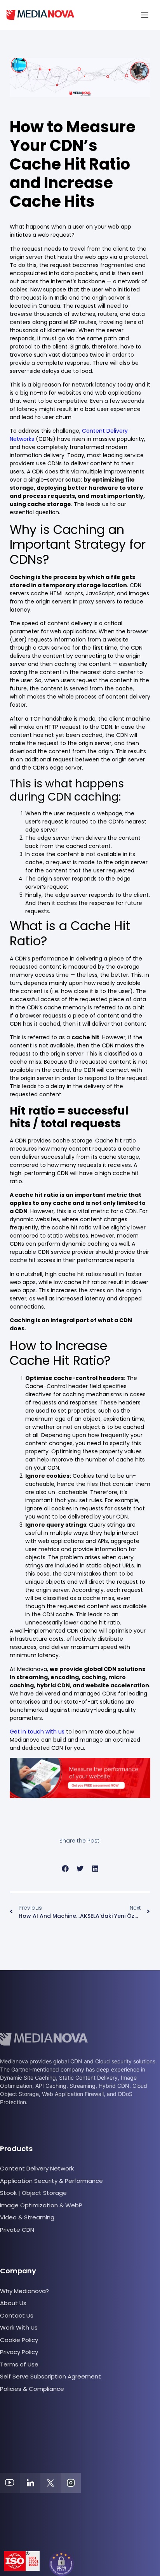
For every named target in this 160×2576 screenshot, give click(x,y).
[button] (145, 15)
